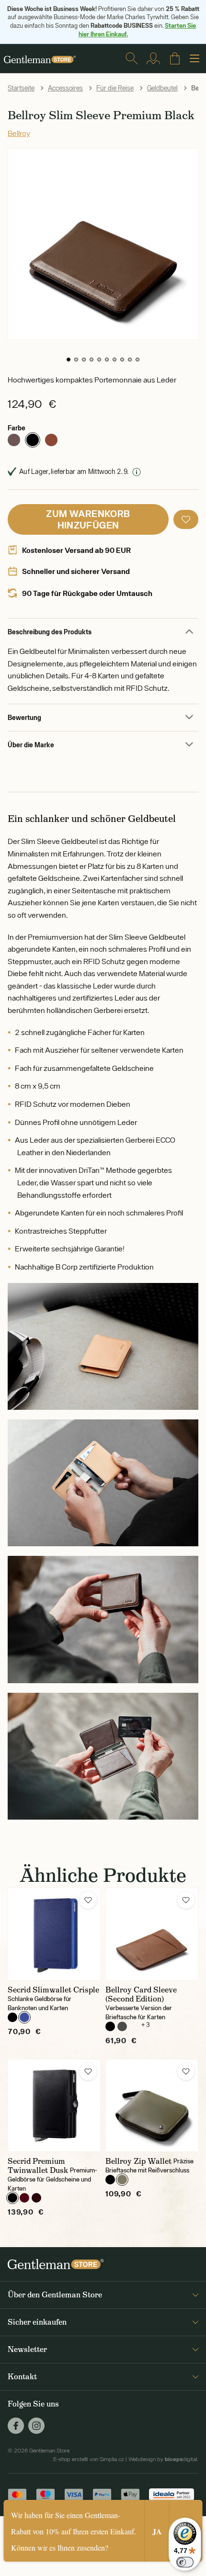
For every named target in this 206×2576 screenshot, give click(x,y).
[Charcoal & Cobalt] (122, 2026)
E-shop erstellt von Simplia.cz (89, 2459)
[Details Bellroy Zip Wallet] (152, 2105)
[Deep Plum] (134, 2026)
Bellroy (19, 133)
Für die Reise (115, 88)
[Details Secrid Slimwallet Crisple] (54, 1934)
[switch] (185, 2562)
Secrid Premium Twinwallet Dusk (38, 2166)
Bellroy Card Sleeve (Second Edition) (141, 1994)
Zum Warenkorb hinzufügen (88, 519)
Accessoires (65, 88)
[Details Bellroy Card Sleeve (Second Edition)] (152, 1934)
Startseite (21, 88)
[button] (69, 360)
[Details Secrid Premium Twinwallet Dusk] (54, 2105)
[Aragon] (14, 440)
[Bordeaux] (24, 2198)
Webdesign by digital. (163, 2459)
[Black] (33, 440)
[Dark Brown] (36, 2198)
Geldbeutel (162, 88)
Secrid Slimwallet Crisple (53, 1990)
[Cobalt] (24, 2017)
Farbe (17, 428)
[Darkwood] (51, 440)
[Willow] (122, 2180)
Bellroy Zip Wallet (138, 2161)
